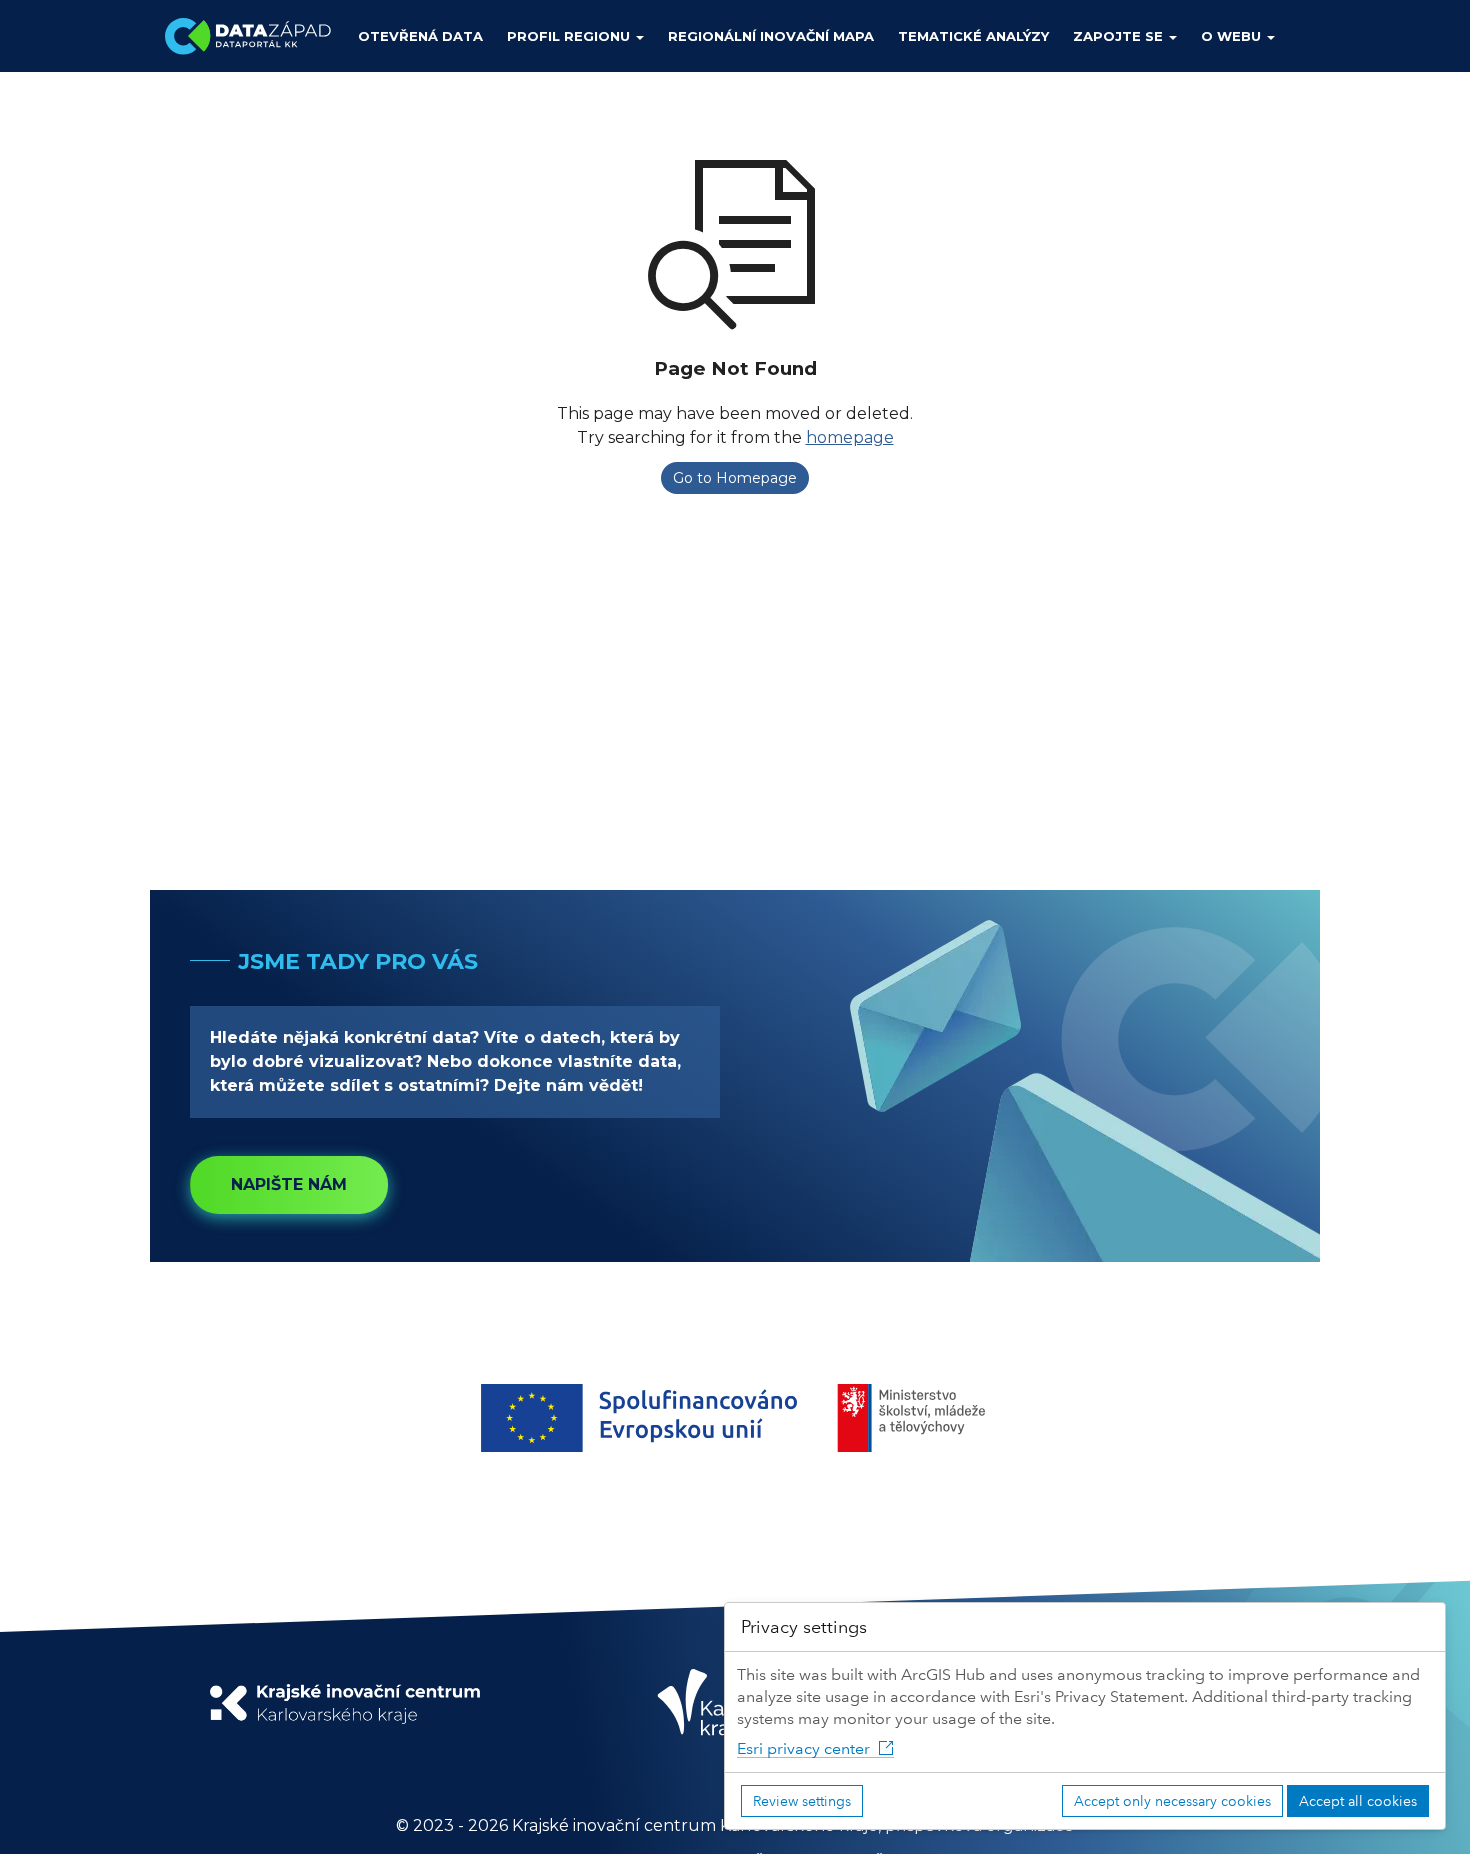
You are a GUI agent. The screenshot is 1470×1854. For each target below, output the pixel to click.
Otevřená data (420, 36)
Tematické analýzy (973, 36)
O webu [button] (1233, 36)
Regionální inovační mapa (771, 36)
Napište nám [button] (289, 1184)
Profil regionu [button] (570, 36)
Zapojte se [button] (1120, 36)
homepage (850, 437)
